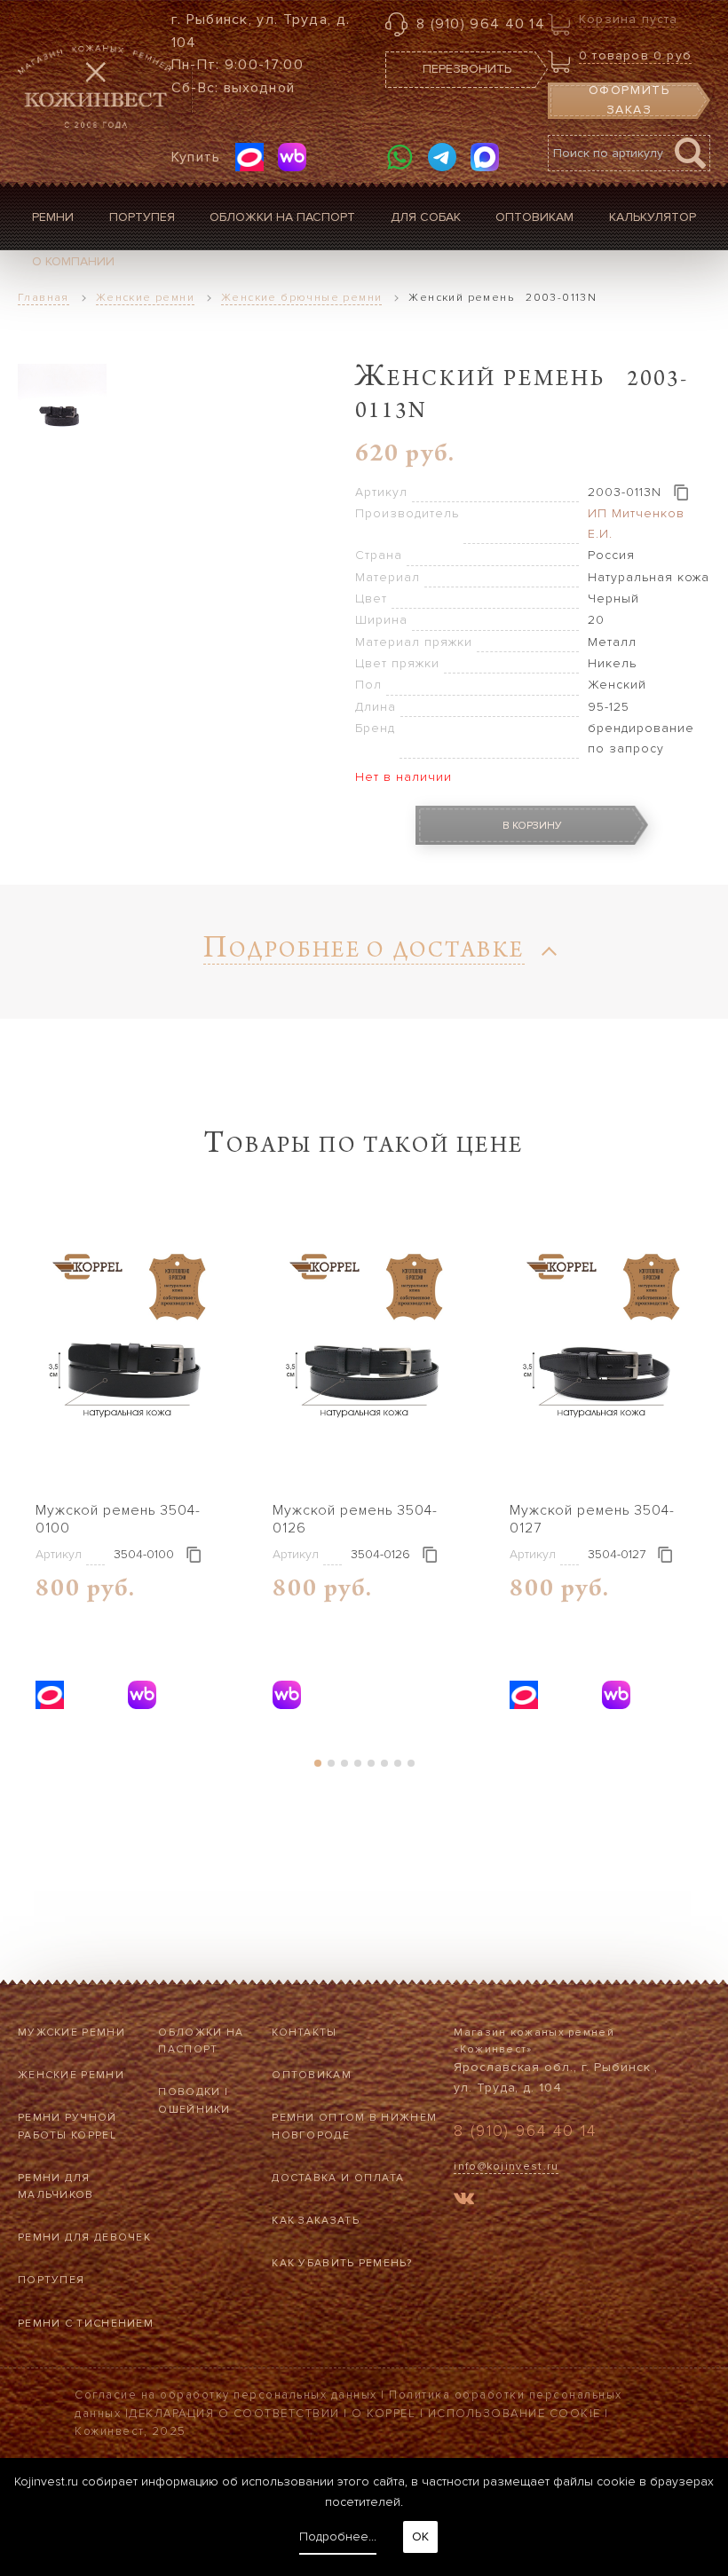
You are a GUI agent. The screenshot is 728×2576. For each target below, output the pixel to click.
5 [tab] (371, 1763)
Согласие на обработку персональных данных (226, 2395)
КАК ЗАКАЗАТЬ (316, 2221)
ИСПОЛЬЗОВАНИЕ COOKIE (514, 2414)
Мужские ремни (71, 2032)
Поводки (189, 2092)
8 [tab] (411, 1763)
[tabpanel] (127, 1473)
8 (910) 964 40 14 (481, 24)
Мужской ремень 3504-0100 (118, 1519)
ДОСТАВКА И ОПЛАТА (338, 2178)
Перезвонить (467, 69)
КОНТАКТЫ (304, 2032)
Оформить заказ (629, 100)
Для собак (426, 217)
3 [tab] (344, 1763)
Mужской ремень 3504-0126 (355, 1519)
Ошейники (194, 2110)
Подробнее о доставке (364, 953)
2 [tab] (331, 1763)
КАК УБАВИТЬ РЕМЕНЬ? (342, 2263)
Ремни (53, 217)
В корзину (532, 826)
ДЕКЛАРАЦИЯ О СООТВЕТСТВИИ (234, 2414)
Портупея (142, 217)
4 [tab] (357, 1763)
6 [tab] (384, 1763)
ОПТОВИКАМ (312, 2075)
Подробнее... (338, 2537)
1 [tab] (317, 1763)
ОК (420, 2537)
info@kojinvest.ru (506, 2166)
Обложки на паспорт (282, 217)
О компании (73, 261)
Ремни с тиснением (86, 2324)
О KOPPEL (384, 2414)
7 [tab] (397, 1763)
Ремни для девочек (84, 2237)
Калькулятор (653, 217)
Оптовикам (534, 217)
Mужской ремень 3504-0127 (592, 1519)
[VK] (464, 2201)
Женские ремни (71, 2075)
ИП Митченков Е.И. (636, 523)
